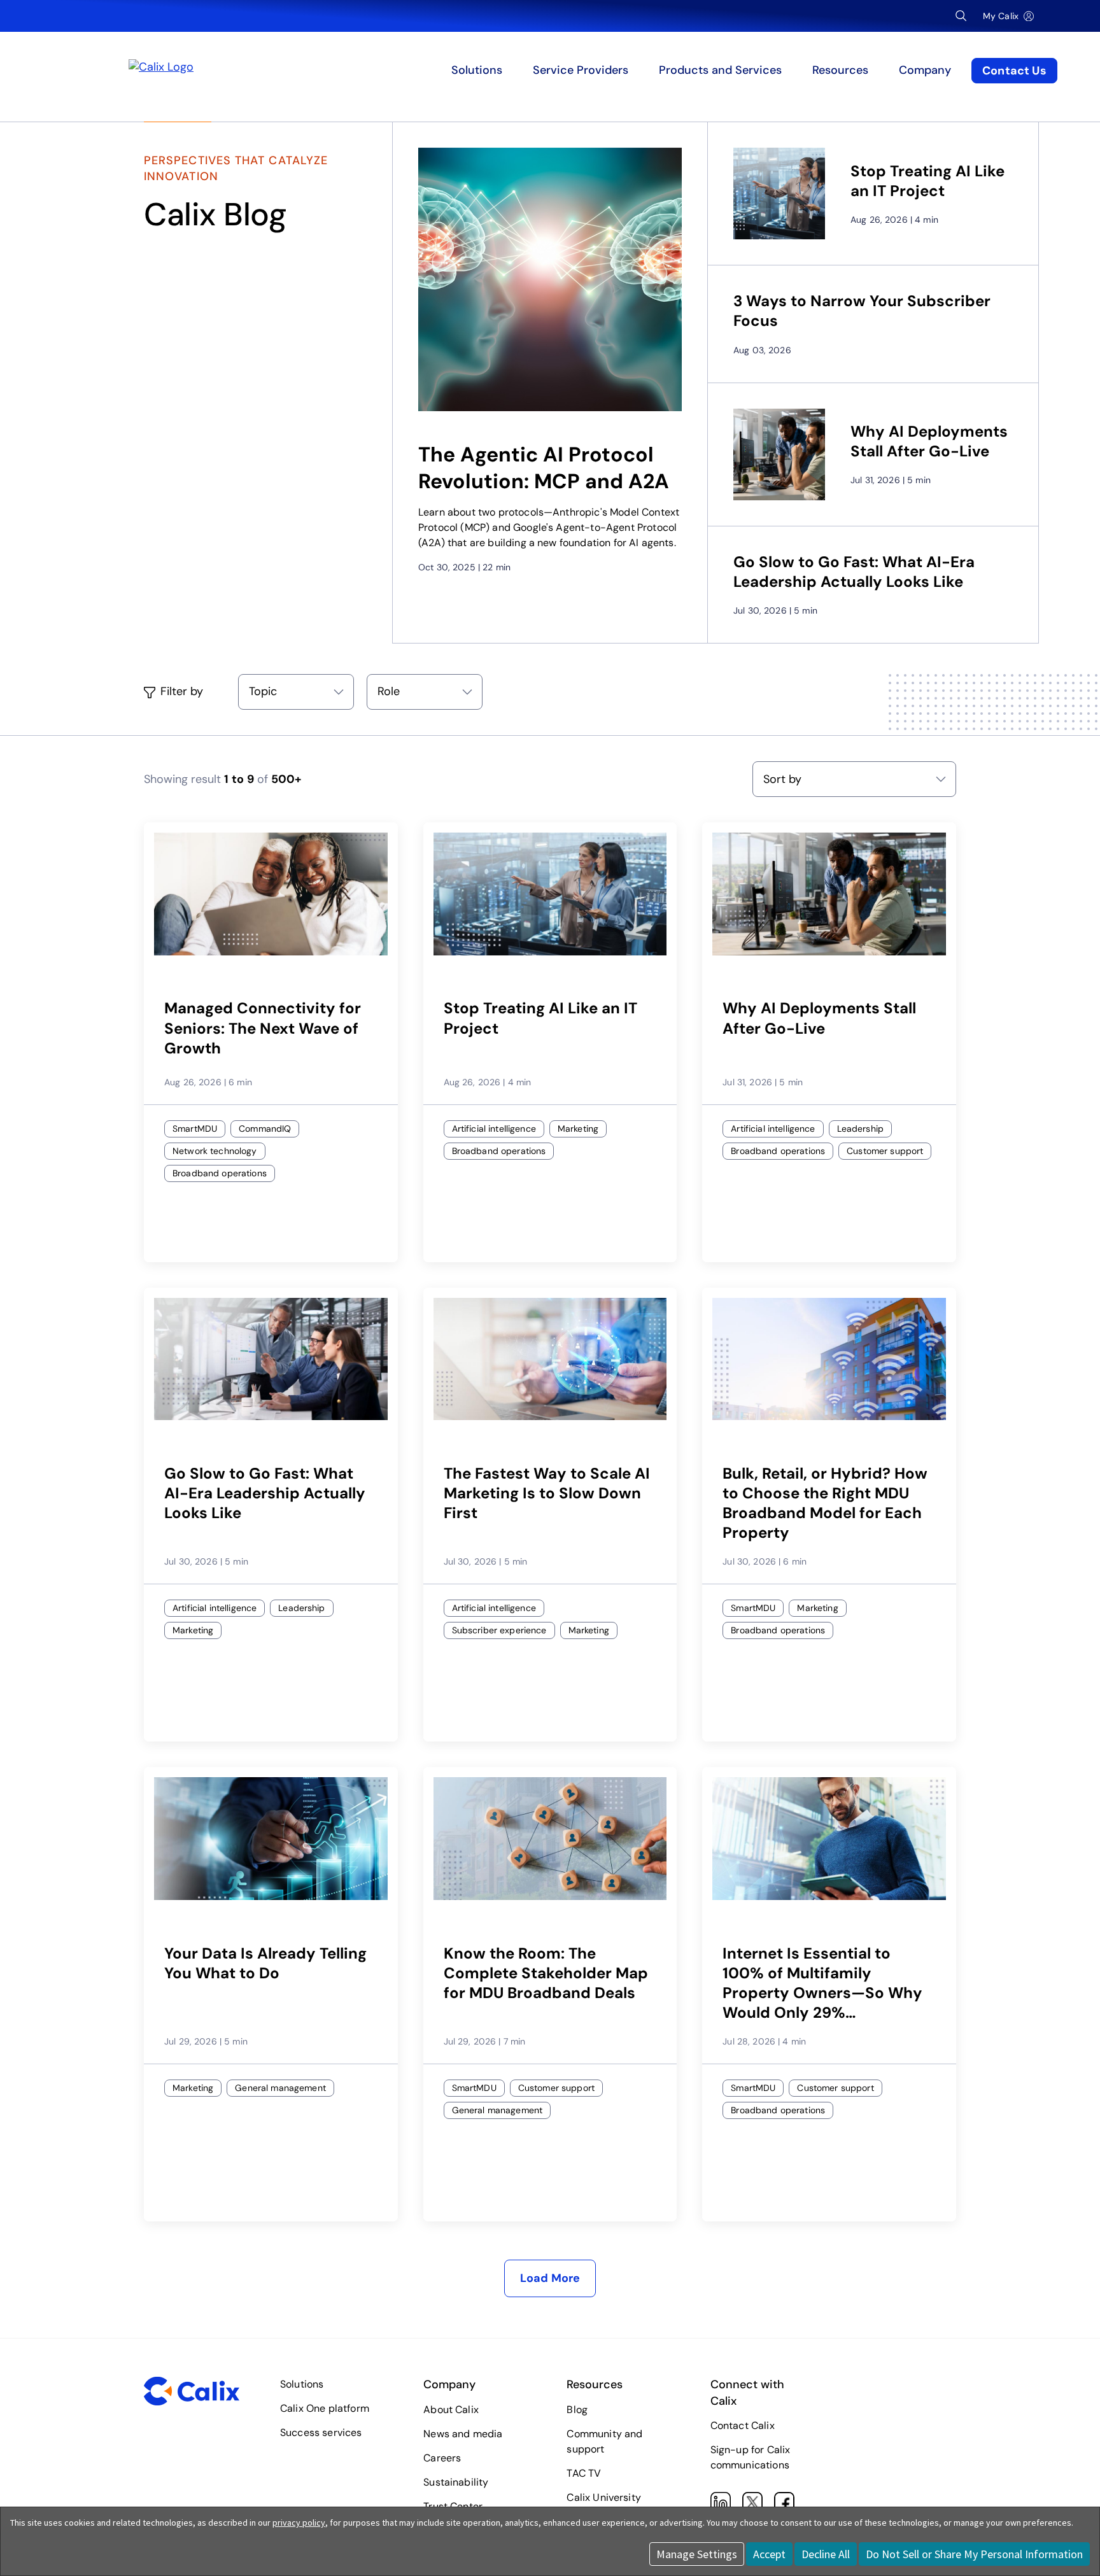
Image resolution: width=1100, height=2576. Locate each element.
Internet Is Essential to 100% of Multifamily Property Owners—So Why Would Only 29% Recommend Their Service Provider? (822, 1983)
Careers (442, 2458)
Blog (577, 2410)
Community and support (604, 2441)
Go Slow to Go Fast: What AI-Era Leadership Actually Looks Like (854, 572)
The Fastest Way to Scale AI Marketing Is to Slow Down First (547, 1493)
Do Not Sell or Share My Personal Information (974, 2554)
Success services (321, 2432)
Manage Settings (697, 2554)
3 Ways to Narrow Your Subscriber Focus (862, 311)
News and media (463, 2434)
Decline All (826, 2554)
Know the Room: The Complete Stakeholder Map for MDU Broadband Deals (546, 1973)
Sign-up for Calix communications (751, 2457)
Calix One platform (325, 2408)
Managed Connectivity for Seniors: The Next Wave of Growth (263, 1028)
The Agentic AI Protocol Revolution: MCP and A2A (544, 468)
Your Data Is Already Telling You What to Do (265, 1963)
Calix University (604, 2497)
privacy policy (299, 2523)
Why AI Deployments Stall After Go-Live (929, 441)
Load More (550, 2278)
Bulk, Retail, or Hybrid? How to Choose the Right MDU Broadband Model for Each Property (825, 1503)
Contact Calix (743, 2425)
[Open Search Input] (961, 16)
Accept (769, 2554)
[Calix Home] (253, 71)
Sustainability (456, 2482)
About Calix (451, 2410)
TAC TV (584, 2473)
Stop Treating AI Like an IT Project (927, 181)
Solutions (302, 2384)
